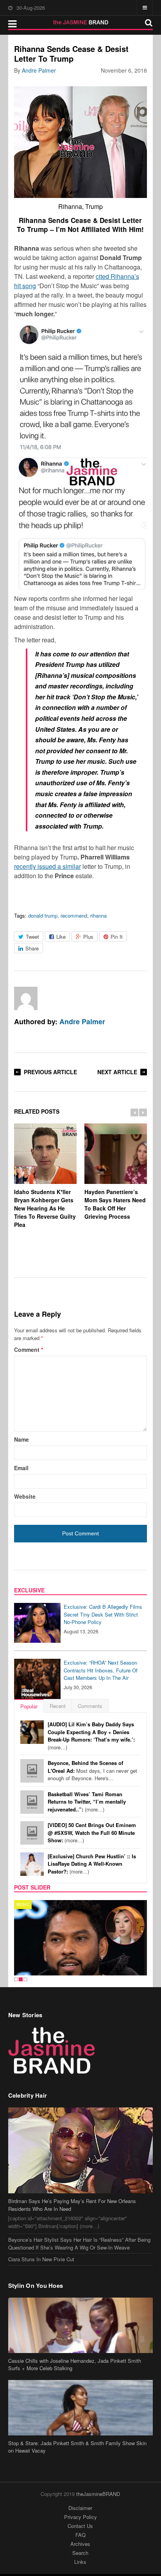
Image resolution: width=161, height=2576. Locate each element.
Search (80, 2553)
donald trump (43, 915)
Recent (58, 1706)
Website (25, 1496)
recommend (74, 915)
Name (21, 1439)
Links (80, 2562)
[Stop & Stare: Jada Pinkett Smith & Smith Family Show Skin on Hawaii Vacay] (81, 2408)
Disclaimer (80, 2508)
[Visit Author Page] (26, 998)
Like (61, 937)
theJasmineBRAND (98, 2494)
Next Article (117, 1072)
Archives (80, 2544)
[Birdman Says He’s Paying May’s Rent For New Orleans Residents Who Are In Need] (81, 2150)
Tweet (32, 937)
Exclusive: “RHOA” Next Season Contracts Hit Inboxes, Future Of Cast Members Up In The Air (101, 1670)
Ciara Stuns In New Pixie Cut (41, 2259)
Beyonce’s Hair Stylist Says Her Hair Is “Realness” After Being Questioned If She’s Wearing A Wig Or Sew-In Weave (79, 2244)
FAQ (80, 2535)
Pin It (117, 937)
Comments (90, 1706)
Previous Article (50, 1072)
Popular (29, 1706)
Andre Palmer (39, 70)
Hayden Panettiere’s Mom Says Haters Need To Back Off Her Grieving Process (115, 1204)
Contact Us (80, 2526)
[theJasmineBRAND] (81, 22)
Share (32, 948)
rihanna (98, 915)
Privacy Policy (80, 2517)
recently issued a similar (47, 866)
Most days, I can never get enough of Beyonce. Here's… (92, 1770)
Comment (29, 1350)
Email (21, 1468)
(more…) (91, 1736)
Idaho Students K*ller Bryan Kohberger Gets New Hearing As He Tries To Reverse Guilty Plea (45, 1208)
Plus (88, 937)
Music (23, 1904)
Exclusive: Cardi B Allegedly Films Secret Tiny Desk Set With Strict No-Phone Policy (103, 1614)
